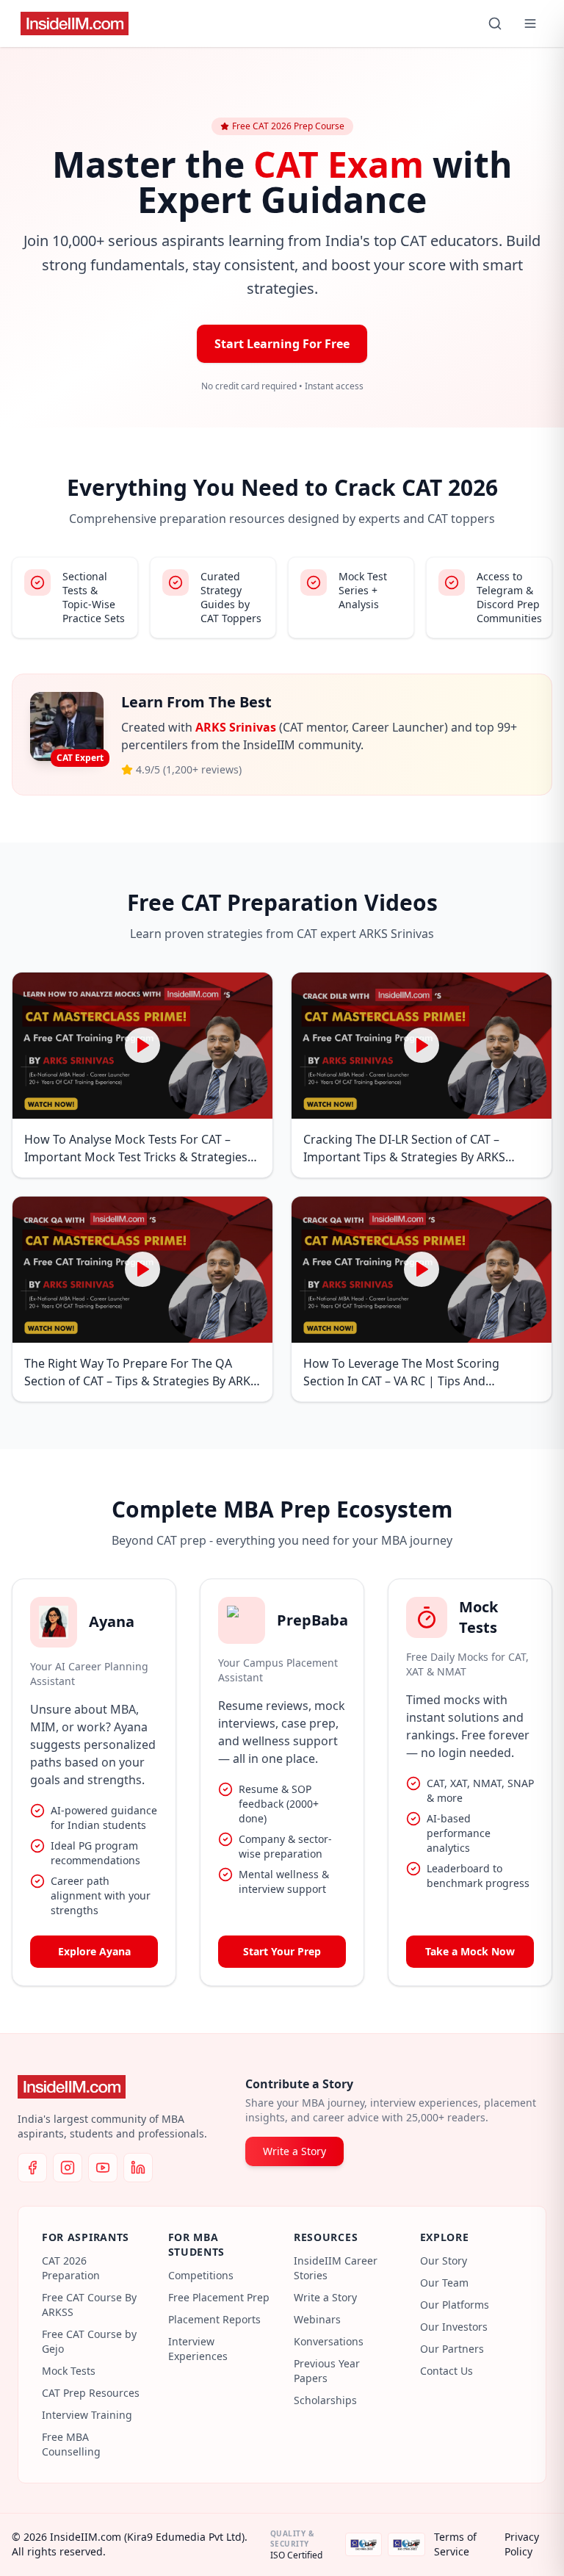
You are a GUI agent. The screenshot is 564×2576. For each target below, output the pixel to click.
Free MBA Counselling (71, 2444)
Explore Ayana (94, 1951)
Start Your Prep (282, 1951)
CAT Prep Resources (91, 2393)
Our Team (444, 2283)
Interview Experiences (198, 2349)
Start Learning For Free (282, 344)
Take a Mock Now (470, 1951)
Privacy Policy (522, 2544)
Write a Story (294, 2151)
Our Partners (452, 2349)
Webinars (317, 2319)
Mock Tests (69, 2371)
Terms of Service (455, 2544)
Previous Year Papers (327, 2371)
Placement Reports (214, 2319)
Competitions (201, 2275)
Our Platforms (455, 2305)
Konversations (329, 2341)
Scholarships (325, 2400)
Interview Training (87, 2415)
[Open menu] (530, 24)
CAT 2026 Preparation (71, 2268)
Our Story (444, 2261)
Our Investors (454, 2327)
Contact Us (446, 2371)
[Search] (495, 24)
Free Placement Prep (219, 2297)
